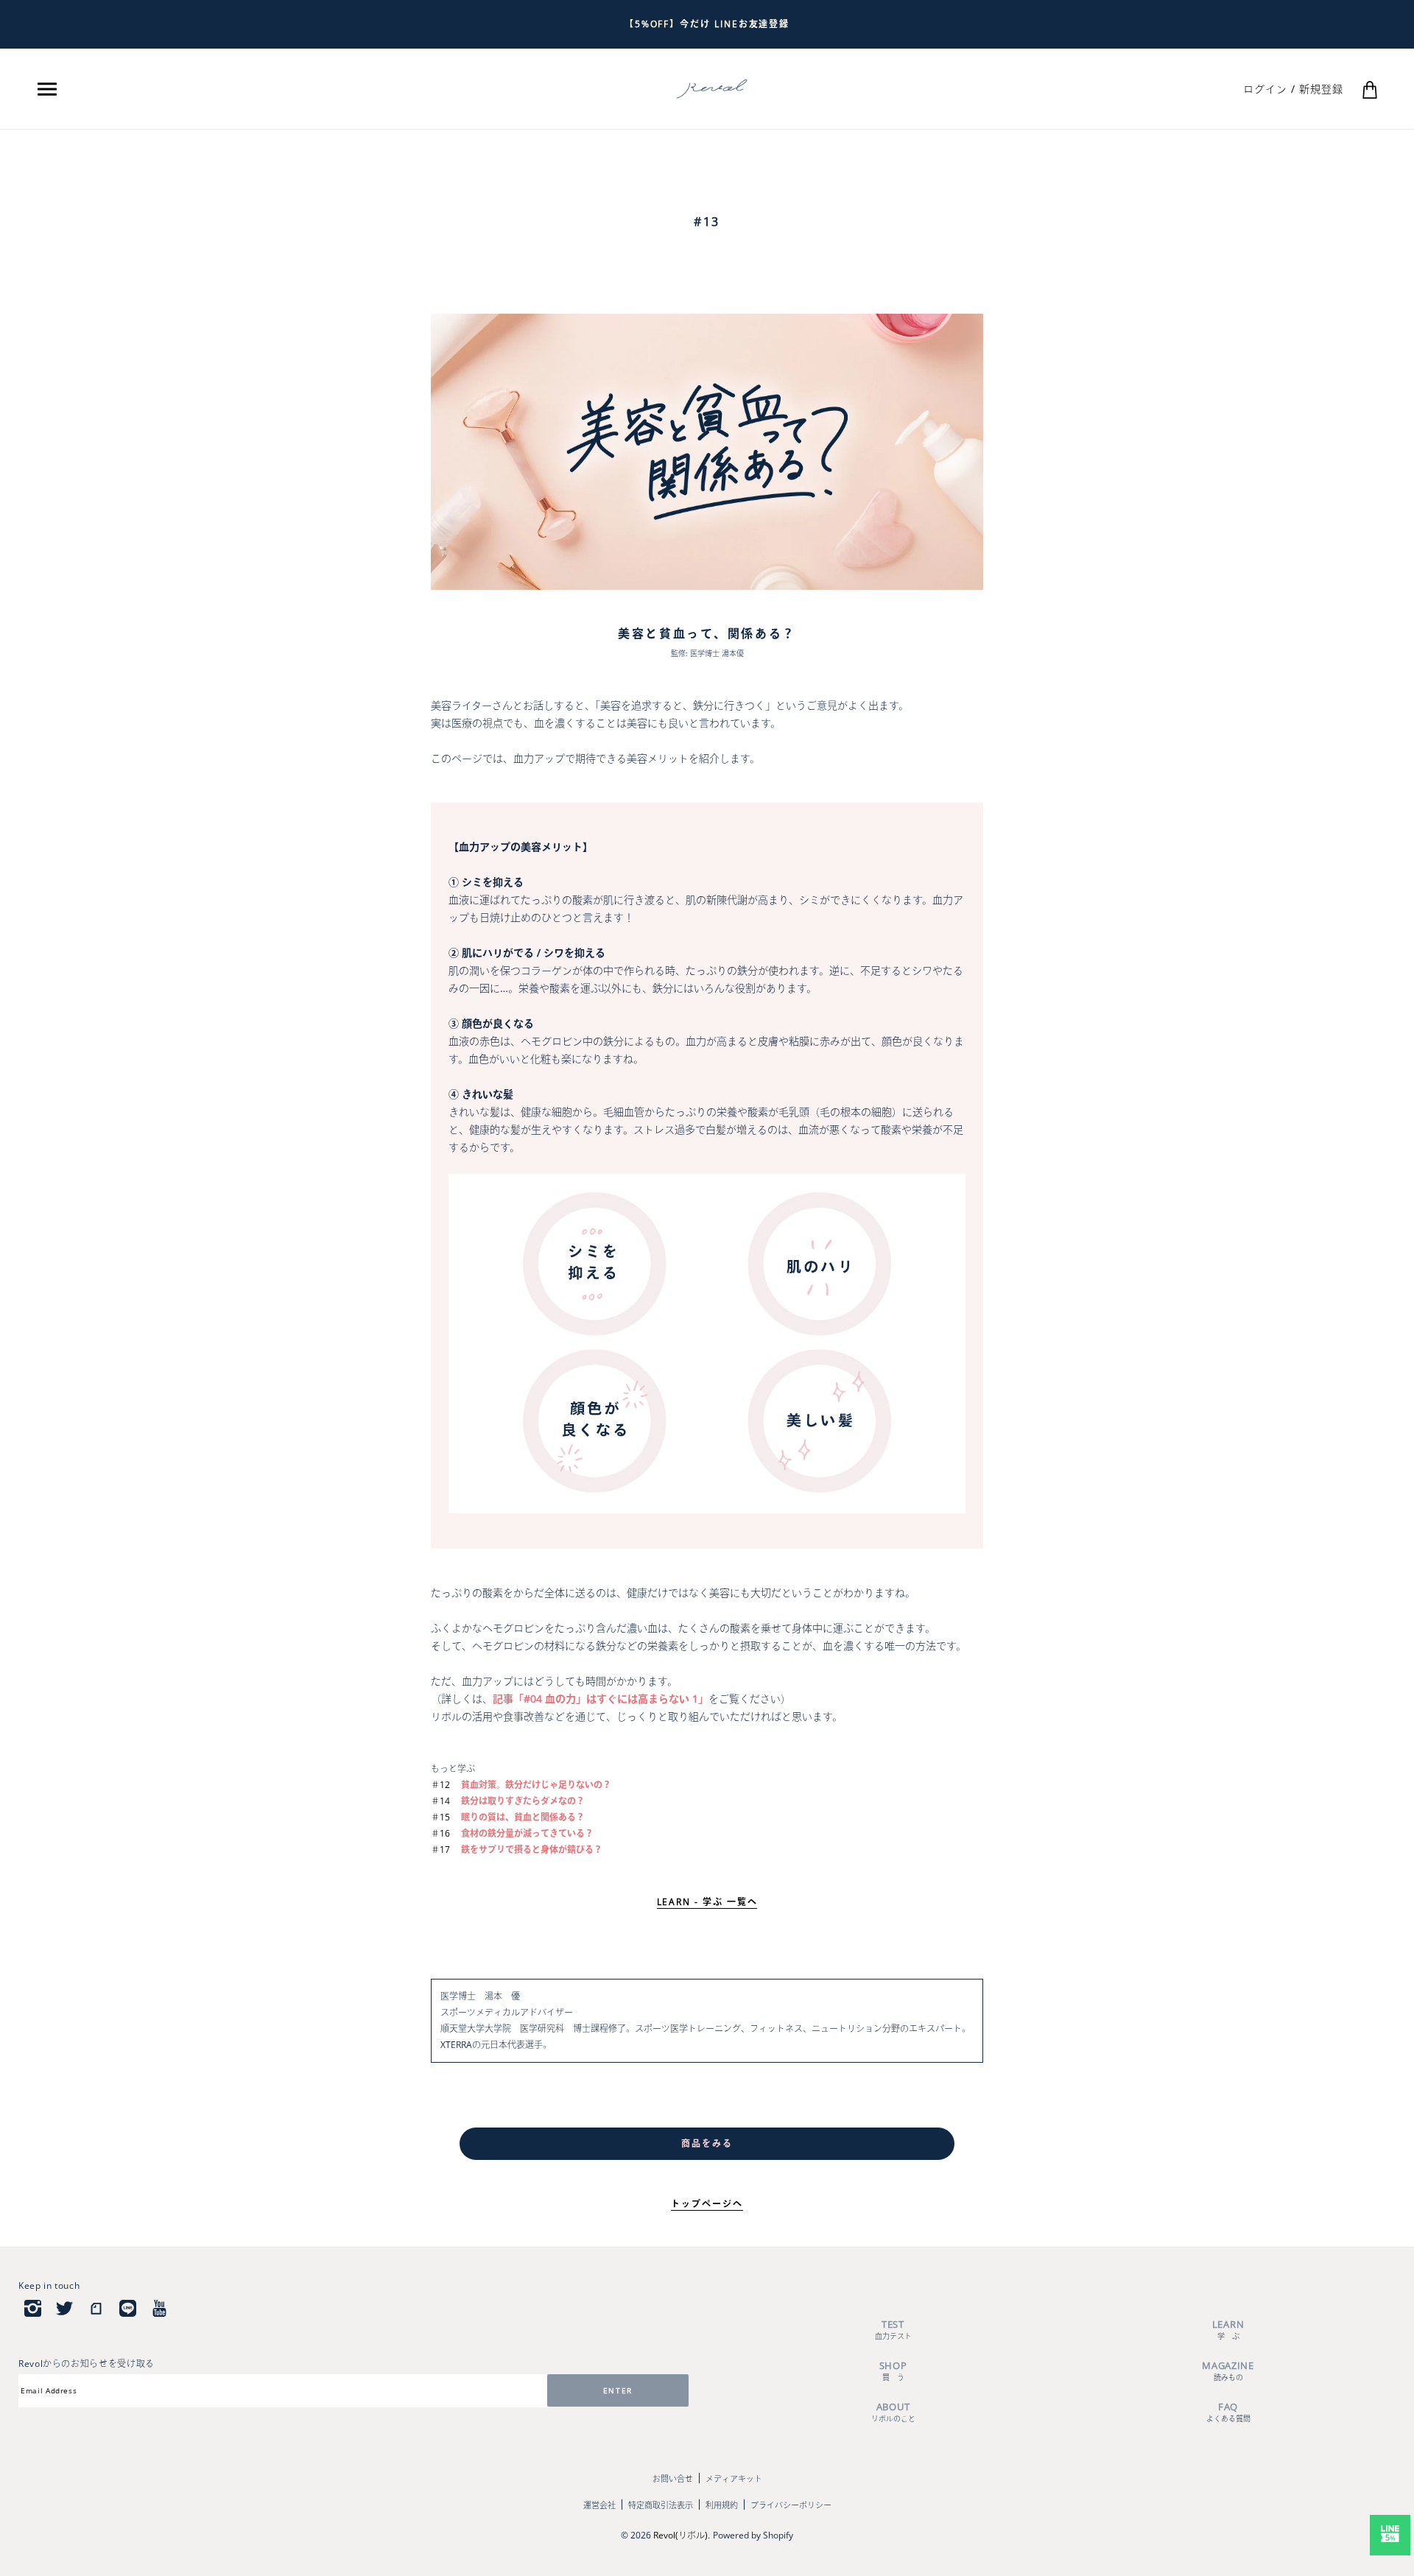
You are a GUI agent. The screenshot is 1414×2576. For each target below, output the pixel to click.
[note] (96, 2308)
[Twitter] (64, 2308)
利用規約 (722, 2505)
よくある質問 (1228, 2412)
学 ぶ (1228, 2330)
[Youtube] (159, 2308)
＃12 (521, 1785)
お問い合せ (673, 2478)
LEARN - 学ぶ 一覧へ (707, 1902)
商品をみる (707, 2143)
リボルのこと (893, 2412)
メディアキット (734, 2478)
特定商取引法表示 (661, 2505)
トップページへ (707, 2204)
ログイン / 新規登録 (1293, 89)
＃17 (517, 1850)
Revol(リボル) (680, 2535)
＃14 (508, 1801)
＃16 (512, 1833)
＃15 (508, 1817)
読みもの (1228, 2371)
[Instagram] (33, 2308)
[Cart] (1370, 89)
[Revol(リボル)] (712, 88)
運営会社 (599, 2505)
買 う (893, 2371)
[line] (128, 2308)
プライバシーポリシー (791, 2505)
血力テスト (893, 2330)
